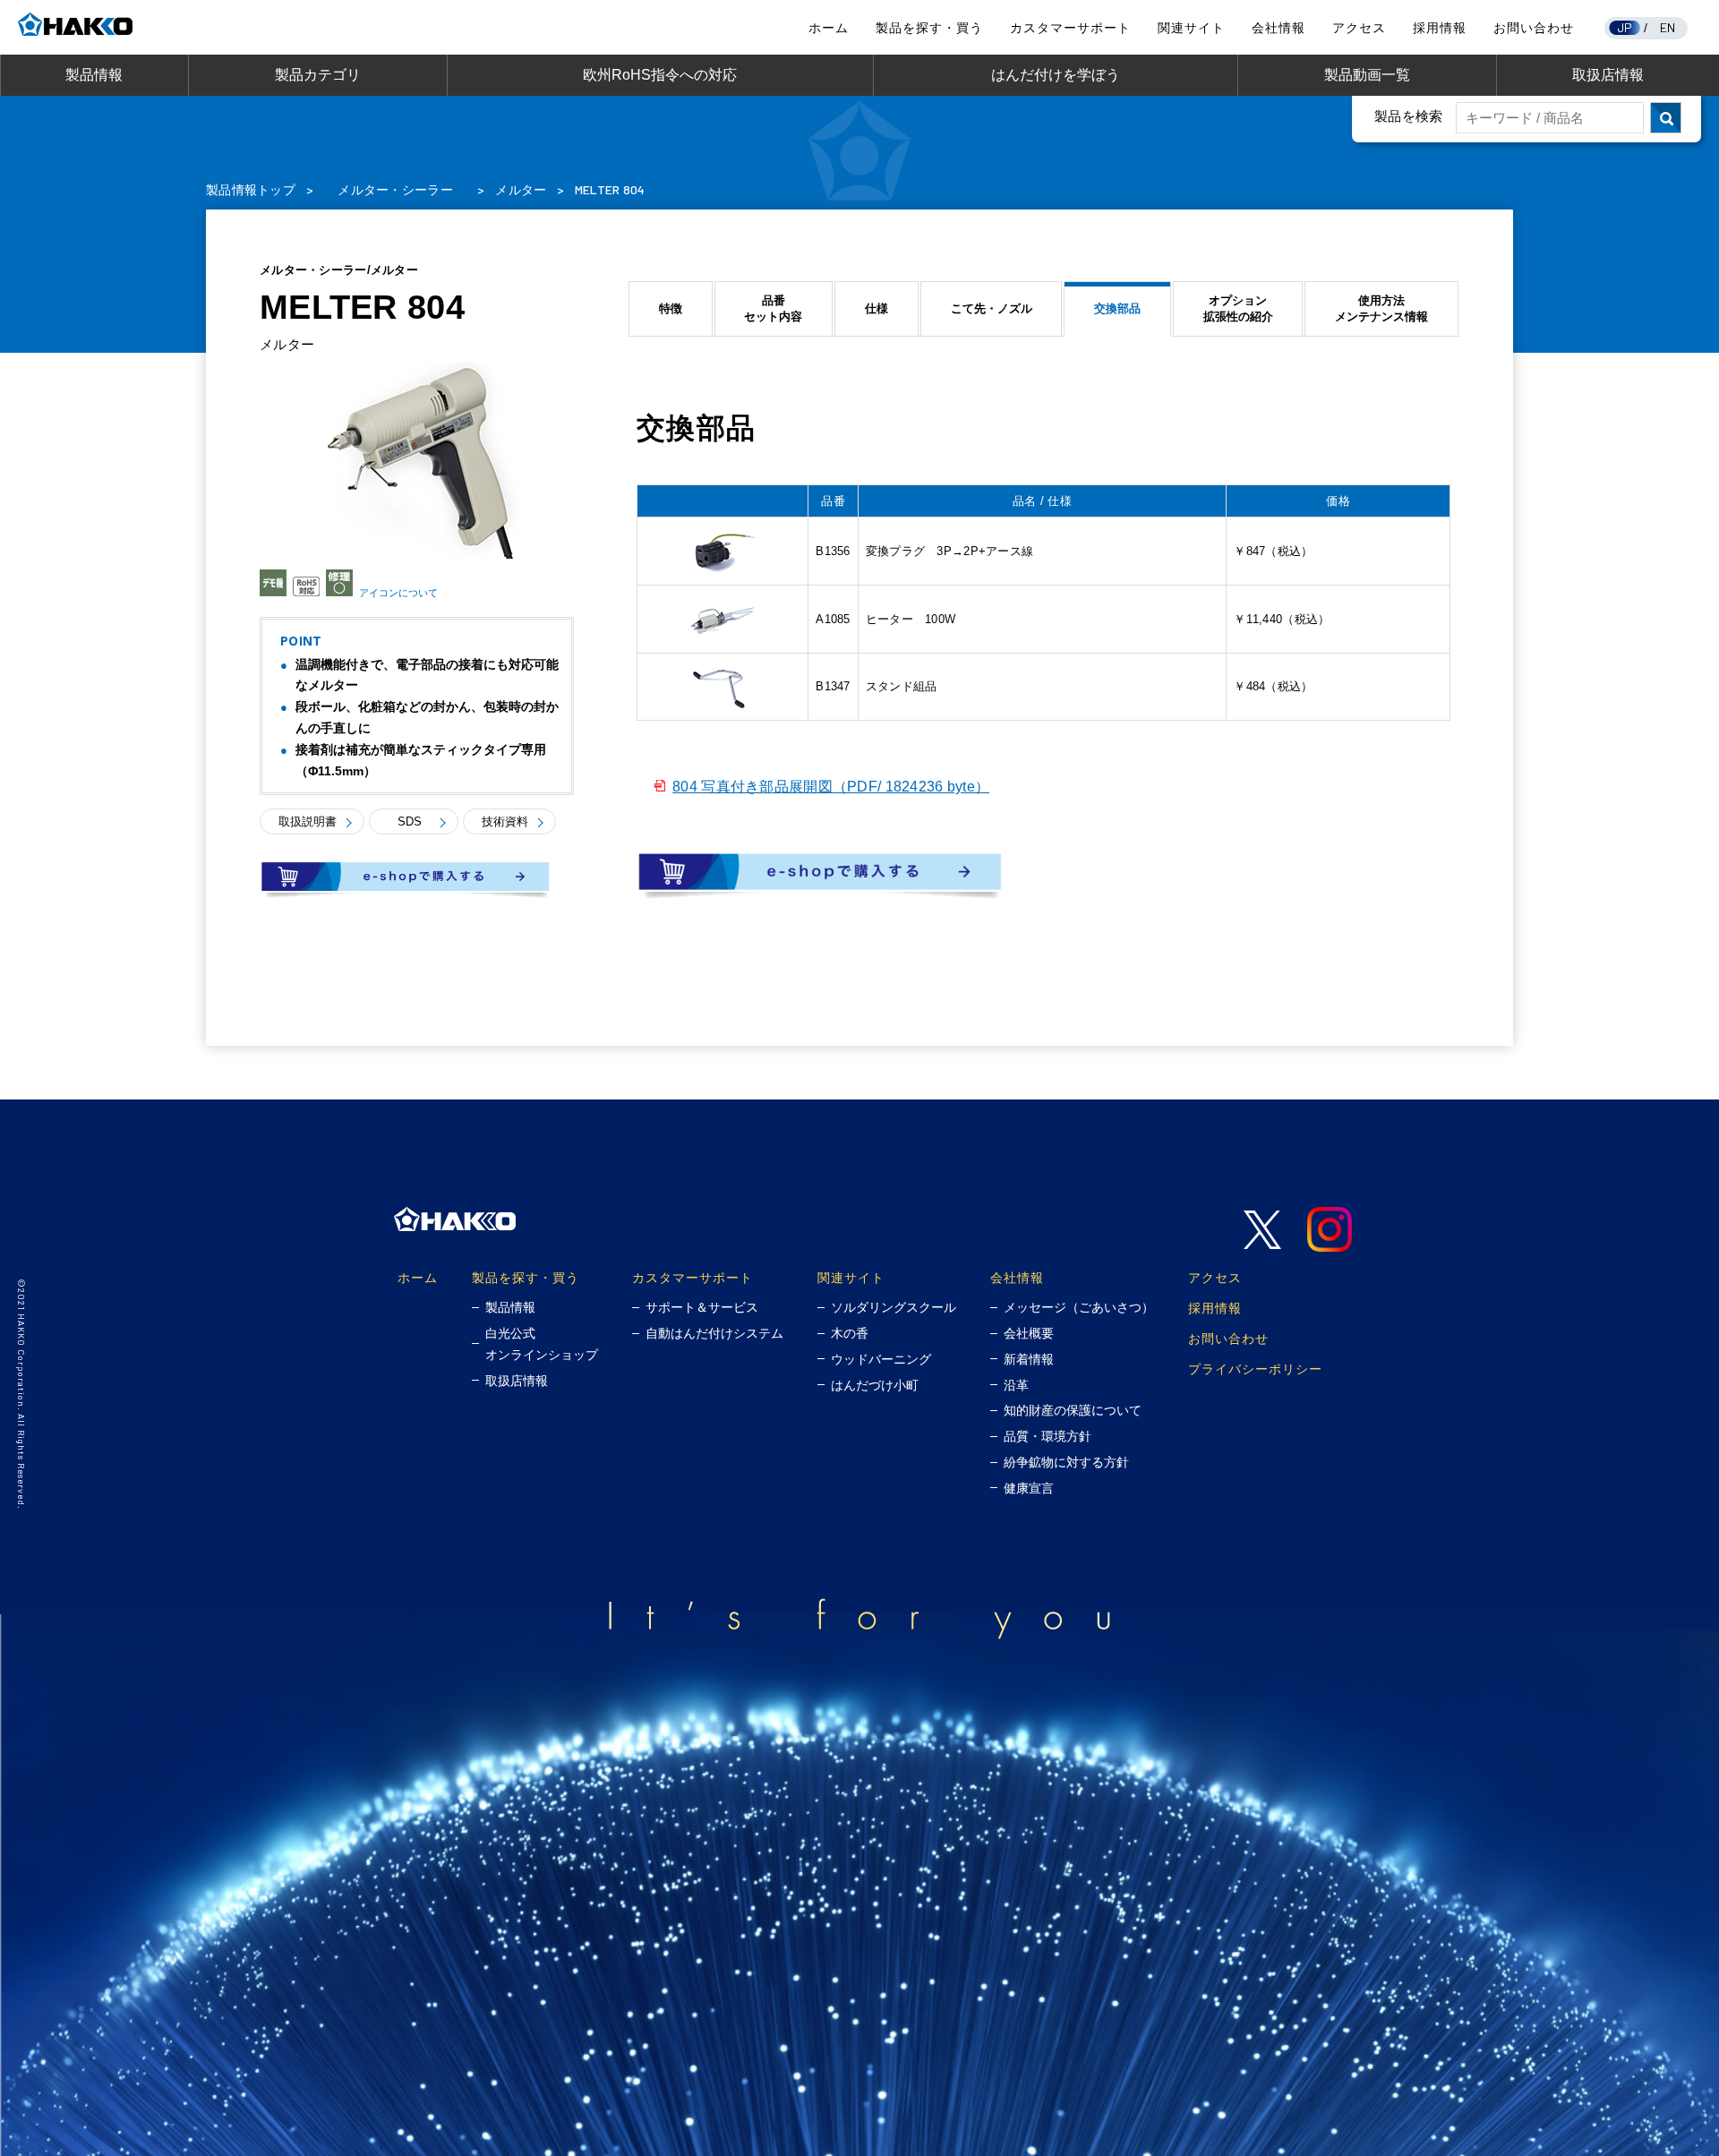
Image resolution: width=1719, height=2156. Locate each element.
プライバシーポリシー (1255, 1369)
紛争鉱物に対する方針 (1066, 1462)
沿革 (1016, 1385)
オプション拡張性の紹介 (1238, 308)
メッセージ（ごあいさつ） (1079, 1307)
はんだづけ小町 (875, 1385)
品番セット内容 (773, 308)
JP (1625, 27)
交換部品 (1117, 308)
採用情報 (1440, 28)
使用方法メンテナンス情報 (1381, 308)
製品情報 (94, 75)
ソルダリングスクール (894, 1307)
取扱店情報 (1608, 75)
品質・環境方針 (1048, 1436)
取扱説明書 (308, 821)
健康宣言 (1029, 1488)
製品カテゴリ (318, 75)
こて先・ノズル (992, 308)
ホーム (829, 28)
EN (1668, 27)
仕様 (877, 308)
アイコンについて (398, 593)
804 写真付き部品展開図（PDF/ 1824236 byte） (831, 787)
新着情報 (1029, 1359)
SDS (410, 821)
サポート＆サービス (702, 1307)
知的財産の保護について (1073, 1410)
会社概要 (1029, 1333)
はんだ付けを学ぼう (1056, 75)
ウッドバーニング (881, 1359)
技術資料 (505, 821)
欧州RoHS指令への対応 (660, 75)
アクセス (1359, 28)
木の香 (850, 1333)
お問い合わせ (1534, 28)
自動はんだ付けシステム (714, 1333)
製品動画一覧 (1367, 75)
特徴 (671, 308)
